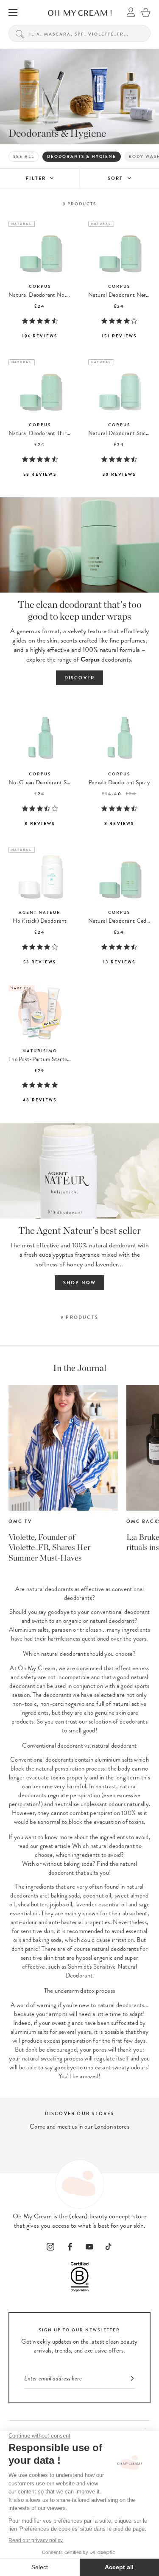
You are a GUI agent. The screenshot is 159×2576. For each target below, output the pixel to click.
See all (24, 156)
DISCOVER (80, 678)
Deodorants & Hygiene (82, 156)
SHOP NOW (80, 1283)
